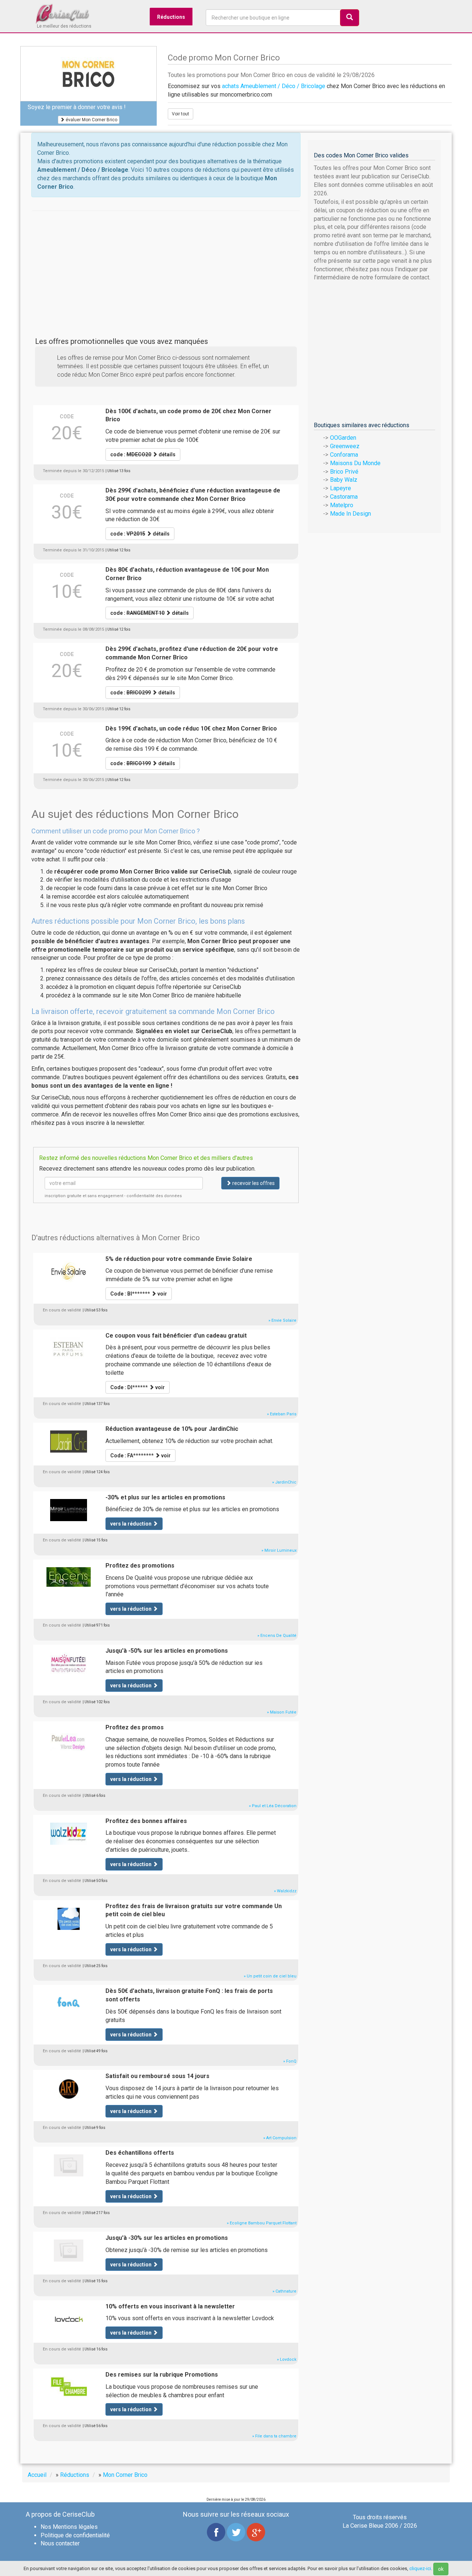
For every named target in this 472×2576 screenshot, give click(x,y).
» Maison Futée (282, 1712)
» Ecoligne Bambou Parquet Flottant (262, 2223)
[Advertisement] (166, 262)
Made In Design (350, 514)
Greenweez (345, 446)
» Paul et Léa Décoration (273, 1806)
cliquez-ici (420, 2568)
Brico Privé (344, 472)
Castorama (344, 497)
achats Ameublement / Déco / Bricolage (274, 86)
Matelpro (342, 505)
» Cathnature (284, 2291)
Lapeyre (341, 488)
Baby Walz (344, 480)
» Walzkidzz (285, 1891)
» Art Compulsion (280, 2138)
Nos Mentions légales (69, 2527)
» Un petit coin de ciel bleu (270, 1976)
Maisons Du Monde (355, 463)
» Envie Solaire (282, 1320)
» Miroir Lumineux (279, 1550)
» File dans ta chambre (274, 2436)
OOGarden (343, 438)
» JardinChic (284, 1482)
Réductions (171, 17)
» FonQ (290, 2061)
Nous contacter (60, 2543)
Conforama (344, 455)
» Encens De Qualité (277, 1636)
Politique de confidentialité (75, 2535)
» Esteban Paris (282, 1414)
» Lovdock (287, 2359)
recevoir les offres (253, 1183)
